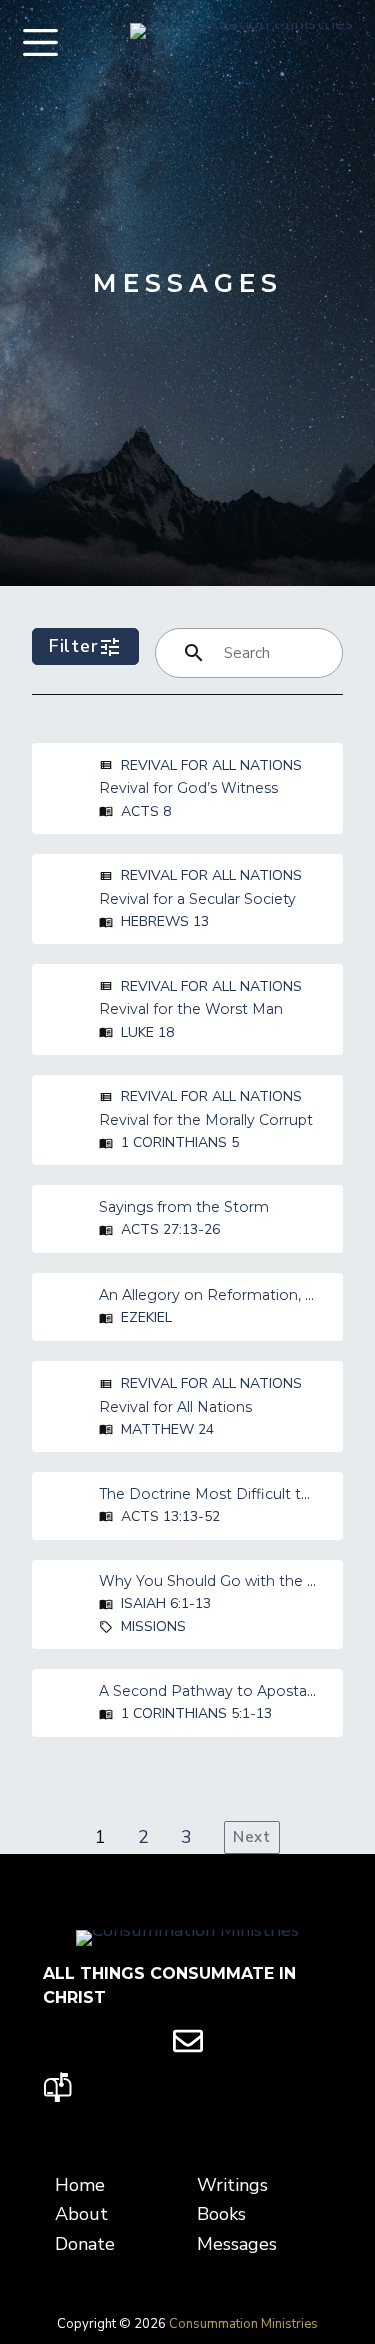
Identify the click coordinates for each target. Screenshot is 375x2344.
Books (221, 2214)
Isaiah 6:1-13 (166, 1603)
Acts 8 (146, 811)
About (81, 2214)
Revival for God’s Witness (188, 788)
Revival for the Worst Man (191, 1009)
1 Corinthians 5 (180, 1142)
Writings (232, 2185)
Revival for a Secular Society (197, 899)
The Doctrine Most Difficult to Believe (233, 1494)
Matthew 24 (167, 1429)
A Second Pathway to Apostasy (210, 1691)
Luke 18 (147, 1032)
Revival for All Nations (175, 1407)
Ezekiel (146, 1317)
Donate (85, 2244)
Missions (153, 1626)
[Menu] (40, 42)
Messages (237, 2244)
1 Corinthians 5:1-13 (196, 1713)
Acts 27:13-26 (170, 1229)
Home (80, 2185)
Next (251, 1837)
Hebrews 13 (165, 921)
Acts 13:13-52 (170, 1516)
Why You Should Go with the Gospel (227, 1581)
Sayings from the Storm (184, 1207)
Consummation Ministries (243, 2324)
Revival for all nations (211, 765)
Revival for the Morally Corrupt (206, 1120)
